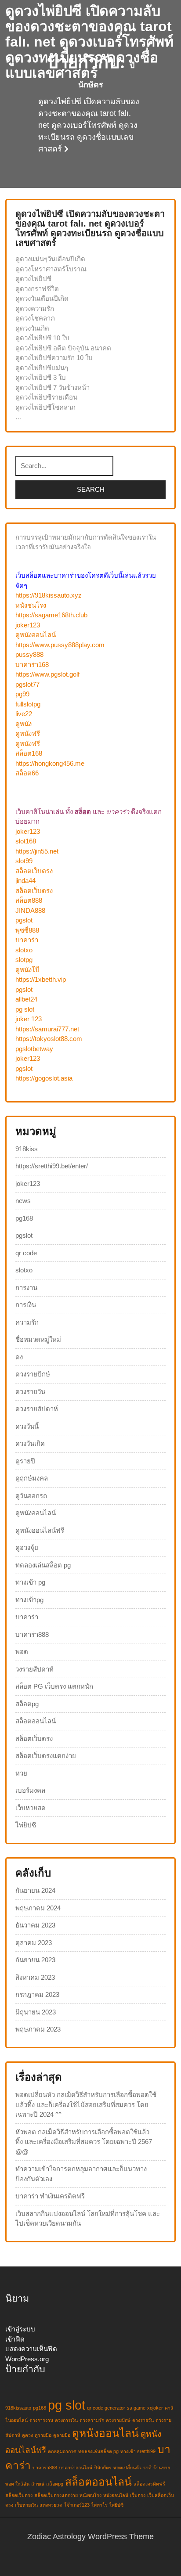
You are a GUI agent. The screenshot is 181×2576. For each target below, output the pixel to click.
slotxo (24, 950)
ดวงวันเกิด (30, 1443)
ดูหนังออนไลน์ (36, 635)
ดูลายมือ (62, 2435)
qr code (26, 1253)
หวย (21, 1773)
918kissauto (18, 2408)
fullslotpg (28, 704)
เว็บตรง (138, 2495)
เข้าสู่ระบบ (20, 2329)
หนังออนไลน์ (116, 2495)
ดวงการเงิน (66, 2420)
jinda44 (25, 881)
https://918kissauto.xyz (49, 595)
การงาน (26, 1288)
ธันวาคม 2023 (35, 1925)
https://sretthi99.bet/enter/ (52, 1166)
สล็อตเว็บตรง (34, 871)
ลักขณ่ (38, 2484)
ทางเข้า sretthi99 (138, 2451)
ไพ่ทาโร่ (100, 2505)
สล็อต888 (29, 900)
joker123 (28, 625)
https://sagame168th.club (51, 615)
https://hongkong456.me (50, 763)
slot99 (24, 861)
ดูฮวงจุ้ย (27, 1547)
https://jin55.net (37, 851)
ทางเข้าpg (29, 1600)
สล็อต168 (29, 753)
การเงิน (26, 1305)
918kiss (27, 1149)
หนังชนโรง (31, 605)
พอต (22, 1652)
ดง (19, 1357)
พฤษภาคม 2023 (38, 2029)
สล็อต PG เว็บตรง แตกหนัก (54, 1686)
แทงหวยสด (51, 2505)
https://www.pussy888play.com (60, 645)
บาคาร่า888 (32, 1634)
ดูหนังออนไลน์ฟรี (40, 1530)
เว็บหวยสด (31, 1808)
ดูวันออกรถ (31, 1496)
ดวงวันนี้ (27, 1426)
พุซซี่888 (27, 930)
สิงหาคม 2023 (35, 1977)
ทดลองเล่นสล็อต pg (43, 1565)
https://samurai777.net (47, 1029)
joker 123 (29, 1019)
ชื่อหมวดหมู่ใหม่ (38, 1339)
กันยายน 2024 (35, 1890)
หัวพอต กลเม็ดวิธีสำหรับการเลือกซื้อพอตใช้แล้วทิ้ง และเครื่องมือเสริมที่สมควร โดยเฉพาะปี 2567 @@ (84, 2142)
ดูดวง (27, 2435)
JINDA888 (30, 910)
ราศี (147, 2468)
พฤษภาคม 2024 (38, 1908)
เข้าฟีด (15, 2339)
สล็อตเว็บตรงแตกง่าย (46, 1756)
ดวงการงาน (41, 2420)
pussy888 (29, 654)
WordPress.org (27, 2359)
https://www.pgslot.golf (47, 674)
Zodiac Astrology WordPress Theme (90, 2536)
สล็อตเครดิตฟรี (149, 2484)
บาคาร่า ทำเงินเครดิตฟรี (50, 2196)
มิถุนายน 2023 (36, 2012)
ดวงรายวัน (30, 1392)
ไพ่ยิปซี (26, 1825)
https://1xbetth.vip (41, 979)
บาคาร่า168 (32, 665)
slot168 (26, 841)
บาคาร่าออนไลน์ (76, 2468)
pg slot (25, 1009)
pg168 (24, 1218)
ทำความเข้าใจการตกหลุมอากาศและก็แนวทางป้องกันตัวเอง (81, 2174)
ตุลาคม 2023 (34, 1943)
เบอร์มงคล (30, 1790)
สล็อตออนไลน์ (36, 1721)
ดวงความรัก (92, 2420)
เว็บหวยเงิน (26, 2505)
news (23, 1201)
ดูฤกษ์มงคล (32, 1478)
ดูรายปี (25, 1461)
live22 (24, 714)
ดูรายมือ (43, 2435)
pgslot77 (27, 684)
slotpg (24, 960)
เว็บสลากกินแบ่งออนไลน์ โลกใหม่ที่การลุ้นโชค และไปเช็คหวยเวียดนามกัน (88, 2219)
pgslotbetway (34, 1049)
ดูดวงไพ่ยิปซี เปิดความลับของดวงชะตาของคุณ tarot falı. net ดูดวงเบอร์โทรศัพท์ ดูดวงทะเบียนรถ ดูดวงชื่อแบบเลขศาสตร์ (89, 42)
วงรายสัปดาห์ (34, 1669)
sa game (136, 2408)
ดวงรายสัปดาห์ (37, 1409)
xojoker (155, 2408)
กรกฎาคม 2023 (37, 1994)
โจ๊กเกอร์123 (77, 2505)
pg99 (22, 694)
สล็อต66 (27, 773)
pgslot (24, 920)
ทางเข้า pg (30, 1582)
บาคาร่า (27, 940)
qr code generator (106, 2408)
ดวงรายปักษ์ (33, 1374)
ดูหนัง (24, 724)
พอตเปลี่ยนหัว (127, 2468)
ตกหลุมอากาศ (62, 2451)
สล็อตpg (27, 1704)
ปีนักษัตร (103, 2468)
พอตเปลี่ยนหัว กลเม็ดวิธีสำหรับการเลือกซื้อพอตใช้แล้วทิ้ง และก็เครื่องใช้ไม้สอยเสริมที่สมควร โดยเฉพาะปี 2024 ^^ (86, 2104)
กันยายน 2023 (35, 1960)
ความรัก (27, 1322)
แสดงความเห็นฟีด (31, 2349)
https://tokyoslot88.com (49, 1039)
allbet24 (26, 999)
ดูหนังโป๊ (27, 970)
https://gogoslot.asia (44, 1078)
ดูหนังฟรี (28, 733)
